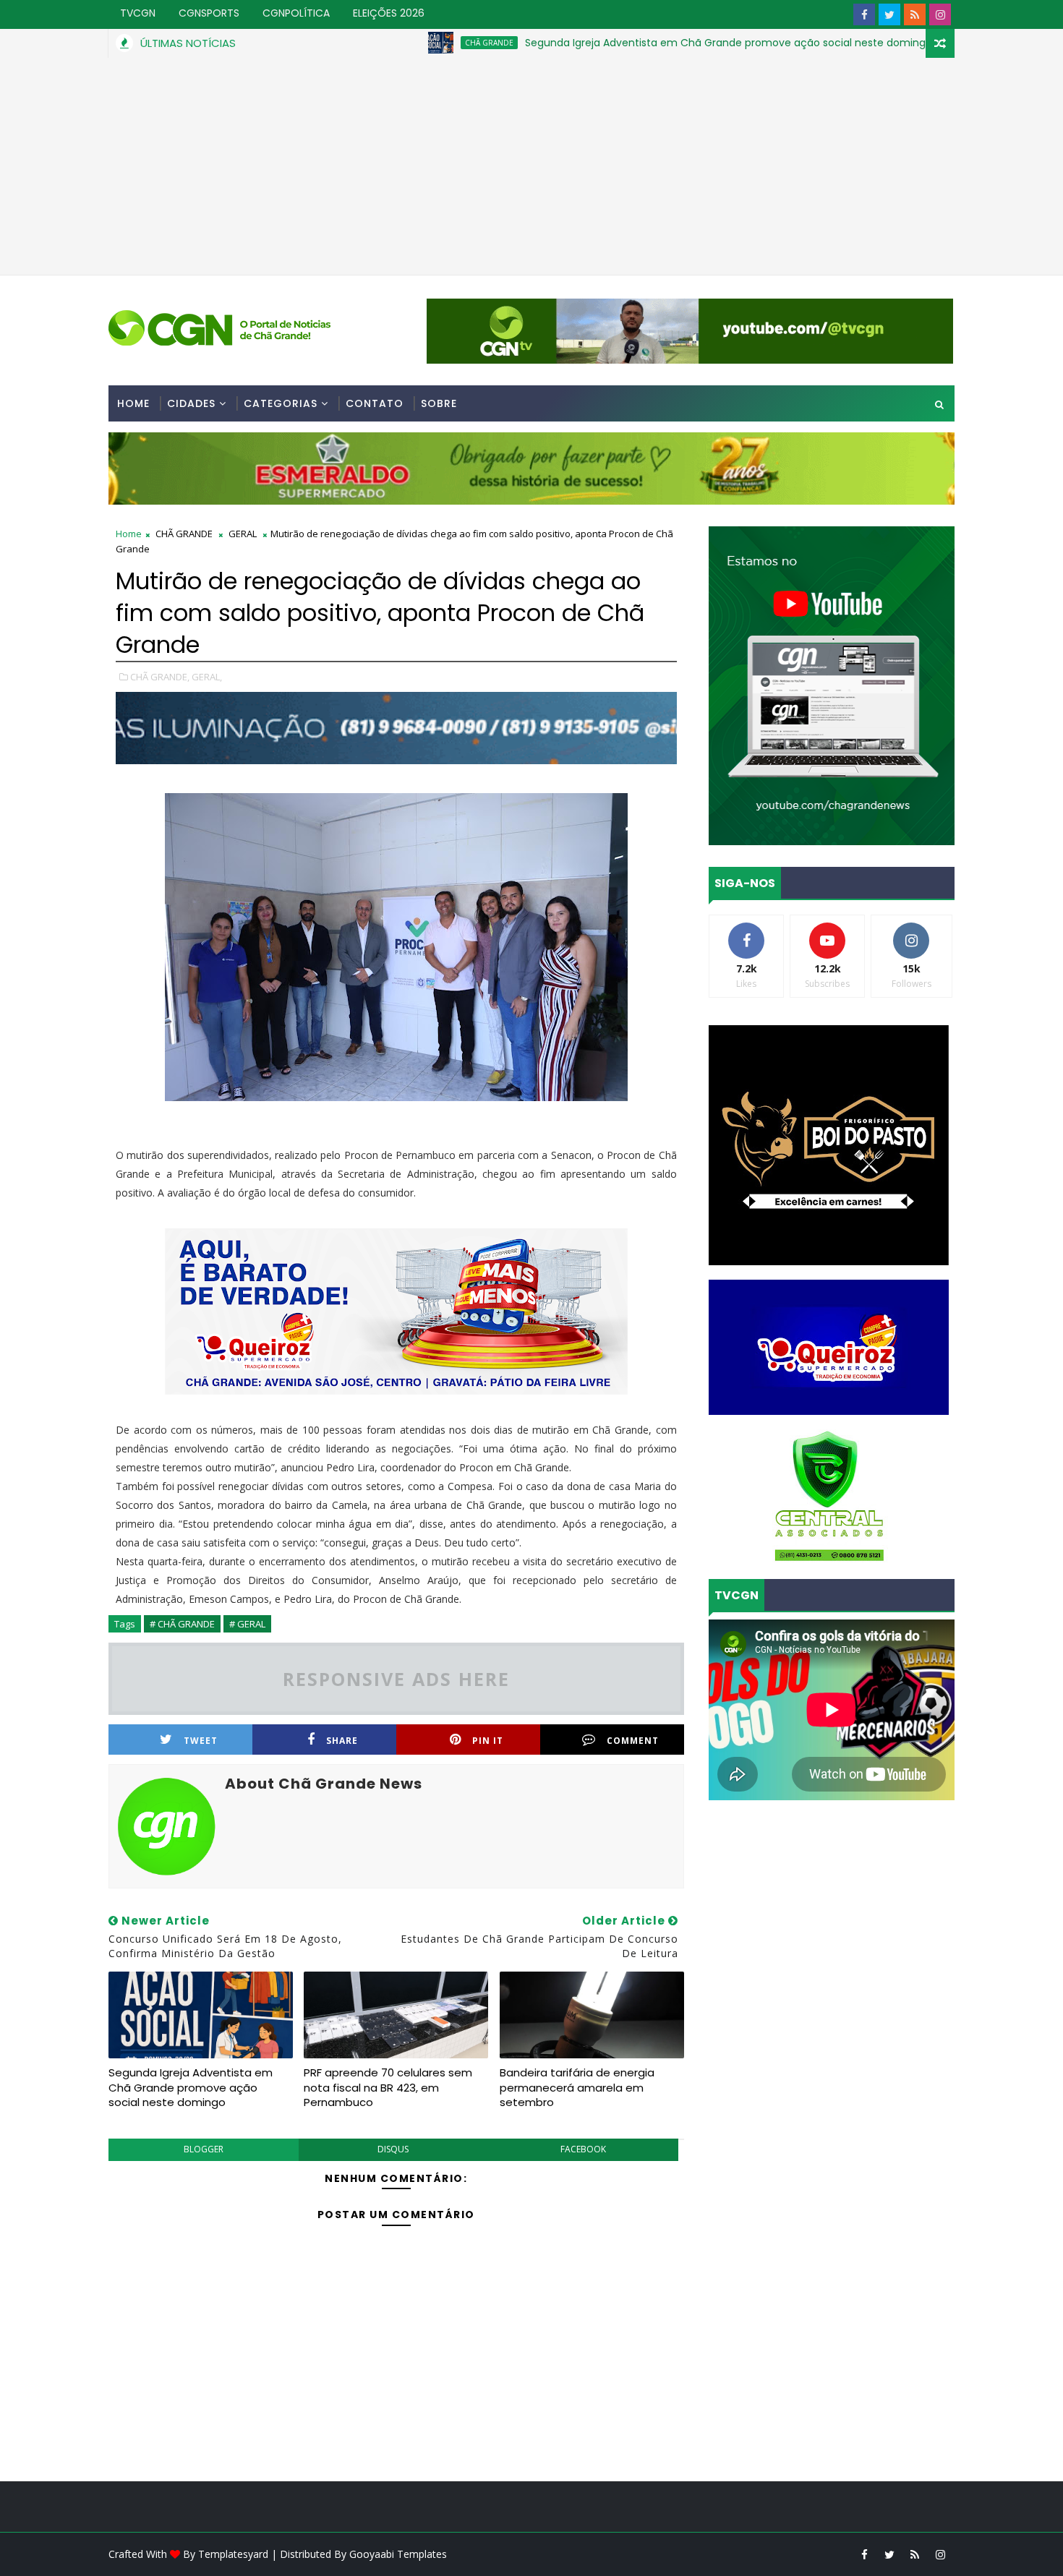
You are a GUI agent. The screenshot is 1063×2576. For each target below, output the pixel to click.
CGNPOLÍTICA (296, 13)
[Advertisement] (531, 166)
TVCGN (138, 13)
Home (133, 403)
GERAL (912, 43)
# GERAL (247, 1624)
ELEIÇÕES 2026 (389, 13)
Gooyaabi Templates (398, 2554)
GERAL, (207, 677)
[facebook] (864, 14)
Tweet (201, 1741)
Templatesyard (233, 2554)
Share (342, 1741)
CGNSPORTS (209, 13)
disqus (393, 2149)
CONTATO (375, 403)
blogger (204, 2149)
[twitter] (889, 14)
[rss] (915, 14)
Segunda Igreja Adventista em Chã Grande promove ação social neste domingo (638, 43)
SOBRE (439, 403)
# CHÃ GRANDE (182, 1624)
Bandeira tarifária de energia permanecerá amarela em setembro (577, 2087)
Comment (633, 1741)
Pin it (488, 1741)
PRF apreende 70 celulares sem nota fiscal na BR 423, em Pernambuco (388, 2087)
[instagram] (940, 14)
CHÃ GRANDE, (160, 677)
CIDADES (191, 403)
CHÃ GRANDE (399, 43)
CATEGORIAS (281, 403)
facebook (583, 2149)
